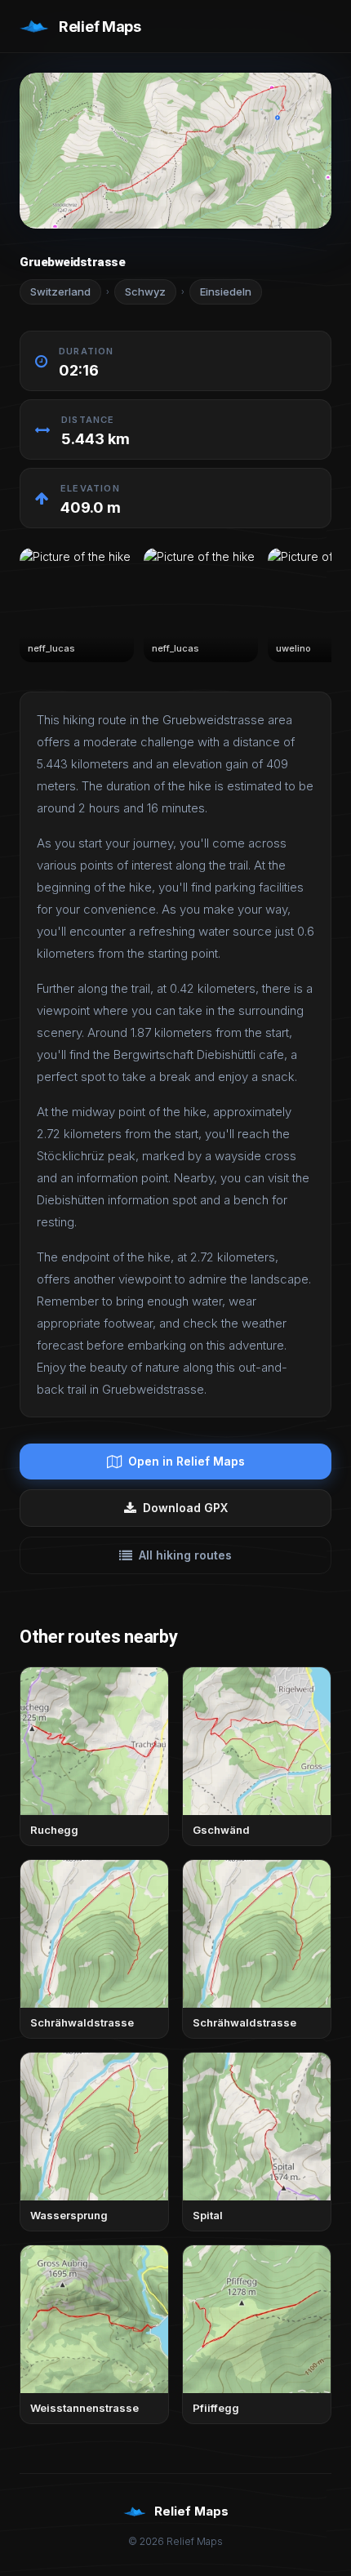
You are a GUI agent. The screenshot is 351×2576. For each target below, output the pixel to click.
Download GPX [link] (185, 1508)
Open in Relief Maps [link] (187, 1461)
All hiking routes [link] (185, 1555)
